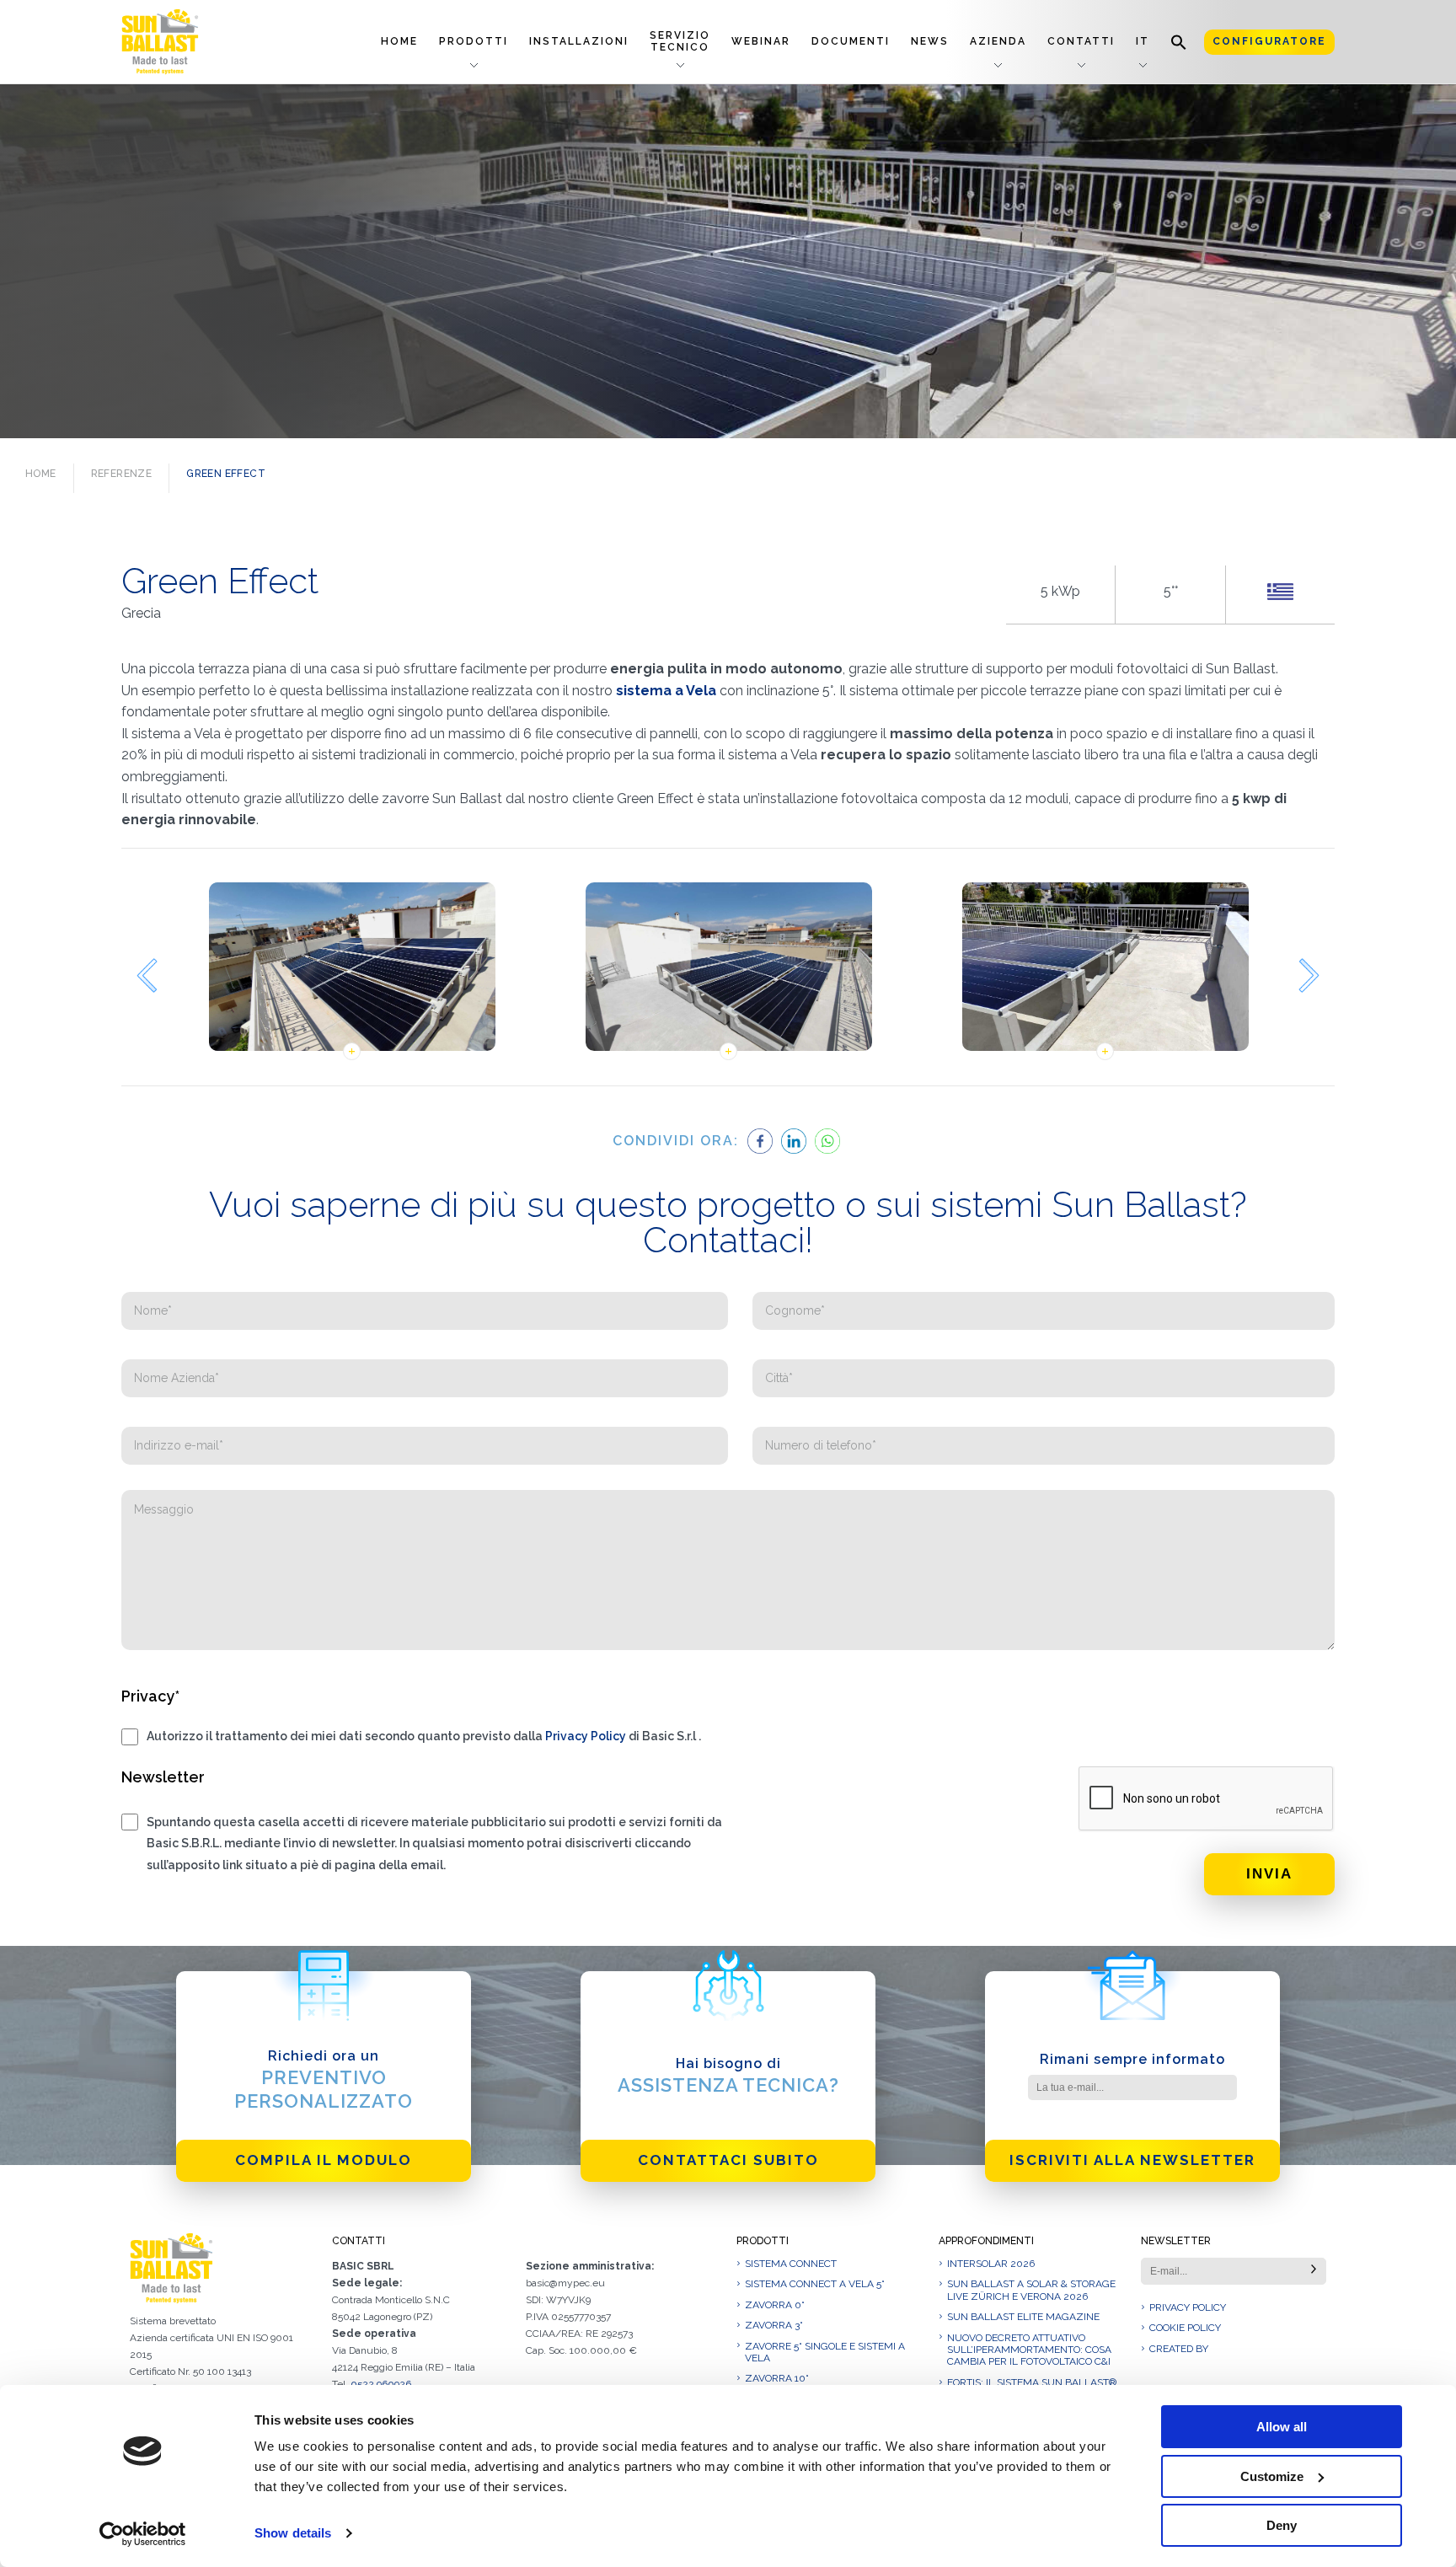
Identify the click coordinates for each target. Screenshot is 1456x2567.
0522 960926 (381, 2384)
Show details (293, 2533)
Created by (1179, 2349)
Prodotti (474, 41)
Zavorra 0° (775, 2305)
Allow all (1282, 2427)
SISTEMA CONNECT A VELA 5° (815, 2284)
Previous (147, 975)
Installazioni (579, 41)
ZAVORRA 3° (774, 2325)
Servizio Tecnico (680, 41)
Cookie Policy (1185, 2328)
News (930, 41)
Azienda (998, 41)
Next (1309, 975)
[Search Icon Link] (1179, 42)
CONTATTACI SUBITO (728, 2160)
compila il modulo (324, 2160)
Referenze (122, 474)
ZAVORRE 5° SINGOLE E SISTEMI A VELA (825, 2352)
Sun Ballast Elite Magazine (1023, 2317)
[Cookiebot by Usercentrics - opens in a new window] (143, 2534)
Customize (1272, 2476)
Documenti (851, 41)
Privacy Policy (586, 1736)
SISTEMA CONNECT (791, 2264)
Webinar (761, 41)
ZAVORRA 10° (777, 2378)
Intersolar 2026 (991, 2264)
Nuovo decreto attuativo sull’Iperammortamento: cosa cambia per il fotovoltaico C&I (1029, 2350)
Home (399, 41)
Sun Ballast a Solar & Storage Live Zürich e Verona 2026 (1031, 2290)
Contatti (1081, 41)
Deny (1282, 2525)
